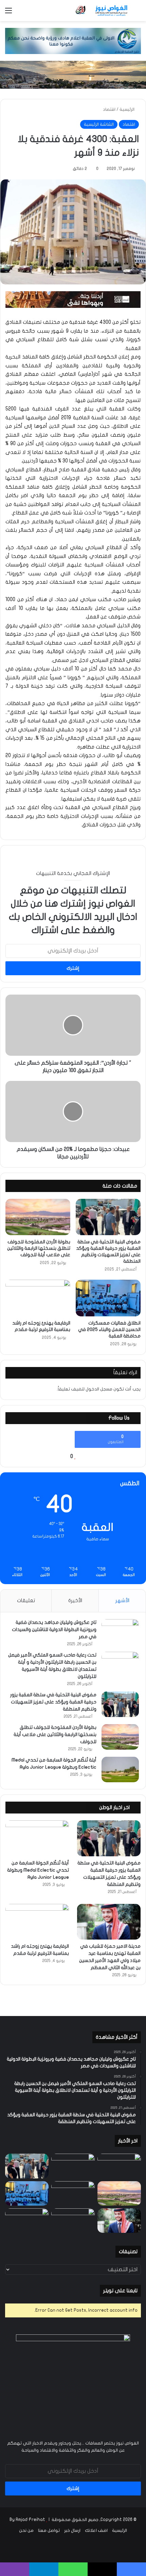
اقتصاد (109, 109)
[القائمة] (8, 13)
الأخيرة (75, 1600)
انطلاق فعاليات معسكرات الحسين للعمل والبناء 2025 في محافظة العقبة (109, 1329)
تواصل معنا (49, 2530)
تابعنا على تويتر (120, 2291)
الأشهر (122, 1600)
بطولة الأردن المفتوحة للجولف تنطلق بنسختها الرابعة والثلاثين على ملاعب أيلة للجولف (39, 1248)
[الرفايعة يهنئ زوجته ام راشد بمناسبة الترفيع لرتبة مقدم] (38, 1298)
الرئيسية (127, 109)
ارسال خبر (72, 2530)
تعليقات (26, 1600)
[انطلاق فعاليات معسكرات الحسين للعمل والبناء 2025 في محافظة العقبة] (108, 1298)
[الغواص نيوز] (102, 11)
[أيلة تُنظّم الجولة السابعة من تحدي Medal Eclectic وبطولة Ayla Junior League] (120, 1769)
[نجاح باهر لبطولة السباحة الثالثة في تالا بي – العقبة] (27, 2221)
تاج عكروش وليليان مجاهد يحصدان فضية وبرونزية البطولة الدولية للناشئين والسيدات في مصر (54, 1629)
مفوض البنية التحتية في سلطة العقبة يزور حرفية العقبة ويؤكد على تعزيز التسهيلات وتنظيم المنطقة (53, 1702)
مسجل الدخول (99, 1389)
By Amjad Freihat (27, 2520)
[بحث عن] (138, 13)
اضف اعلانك (96, 2530)
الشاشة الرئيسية (99, 124)
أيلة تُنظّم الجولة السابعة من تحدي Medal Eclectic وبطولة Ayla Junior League (38, 1870)
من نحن (26, 2530)
